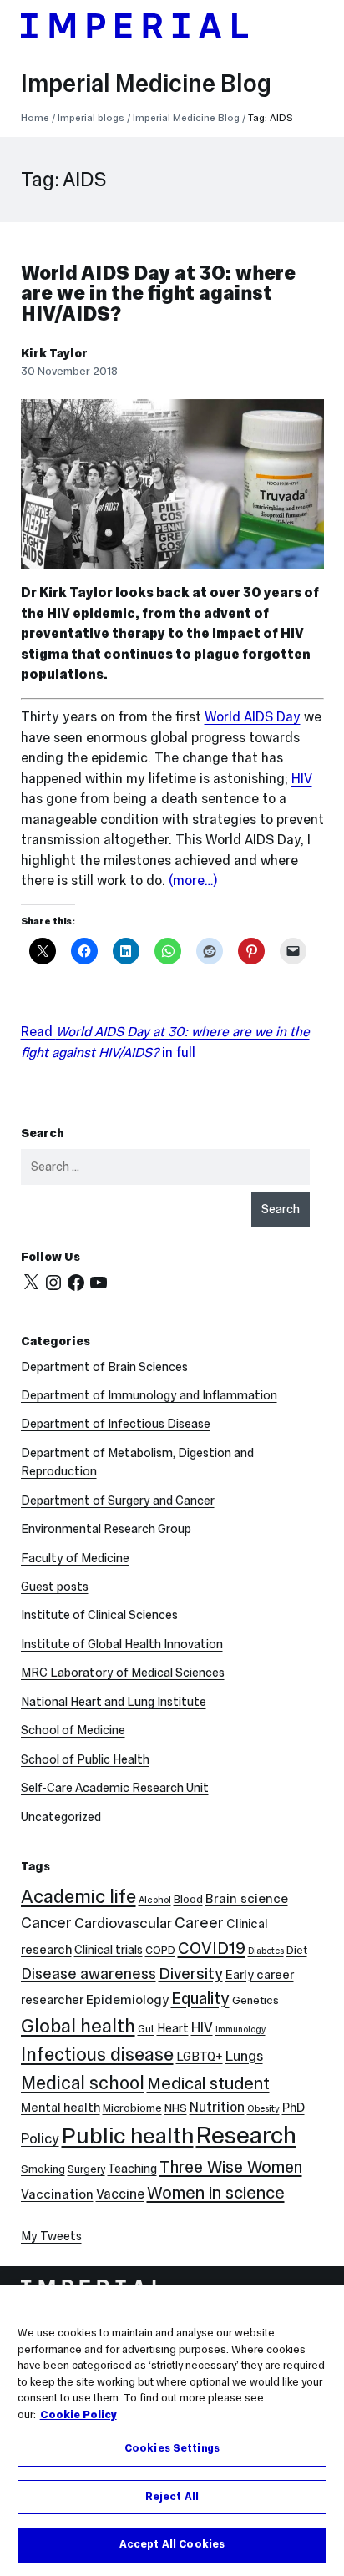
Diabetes (266, 1951)
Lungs (244, 2056)
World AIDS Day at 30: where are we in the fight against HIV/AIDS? (158, 294)
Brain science (247, 1898)
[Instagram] (53, 1283)
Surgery (86, 2169)
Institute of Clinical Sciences (99, 1615)
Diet (297, 1950)
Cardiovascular (123, 1923)
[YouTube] (99, 1283)
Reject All (172, 2497)
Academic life (78, 1896)
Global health (78, 2026)
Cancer (46, 1923)
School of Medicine (73, 1730)
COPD (160, 1950)
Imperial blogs (91, 117)
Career (199, 1923)
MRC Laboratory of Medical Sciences (123, 1673)
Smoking (43, 2169)
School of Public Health (85, 1759)
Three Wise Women (231, 2167)
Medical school (83, 2083)
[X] (31, 1283)
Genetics (255, 2000)
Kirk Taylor (54, 353)
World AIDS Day (253, 716)
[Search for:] (166, 1167)
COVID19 (212, 1948)
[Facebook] (76, 1283)
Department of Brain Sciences (104, 1367)
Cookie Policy (78, 2415)
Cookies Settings (172, 2448)
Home (35, 117)
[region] (172, 2431)
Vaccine (120, 2194)
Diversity (191, 1973)
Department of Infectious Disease (116, 1424)
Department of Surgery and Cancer (118, 1501)
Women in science (216, 2193)
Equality (200, 1998)
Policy (40, 2139)
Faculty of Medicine (75, 1558)
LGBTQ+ (200, 2057)
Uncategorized (61, 1817)
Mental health (61, 2107)
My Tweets (51, 2236)
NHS (176, 2108)
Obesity (263, 2108)
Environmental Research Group (106, 1529)
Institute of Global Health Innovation (122, 1644)
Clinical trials (109, 1950)
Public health (128, 2136)
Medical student (208, 2083)
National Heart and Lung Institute (114, 1702)
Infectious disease (97, 2055)
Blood (188, 1899)
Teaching (132, 2169)
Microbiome (132, 2108)
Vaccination (57, 2194)
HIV (302, 778)
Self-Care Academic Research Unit (115, 1788)
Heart (173, 2028)
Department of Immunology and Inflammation (149, 1395)
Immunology (240, 2029)
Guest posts (55, 1587)
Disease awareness (89, 1974)
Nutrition (217, 2107)
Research (246, 2135)
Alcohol (155, 1900)
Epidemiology (127, 1999)
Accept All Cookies (172, 2544)
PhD (293, 2107)
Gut (146, 2029)
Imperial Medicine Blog (146, 84)
